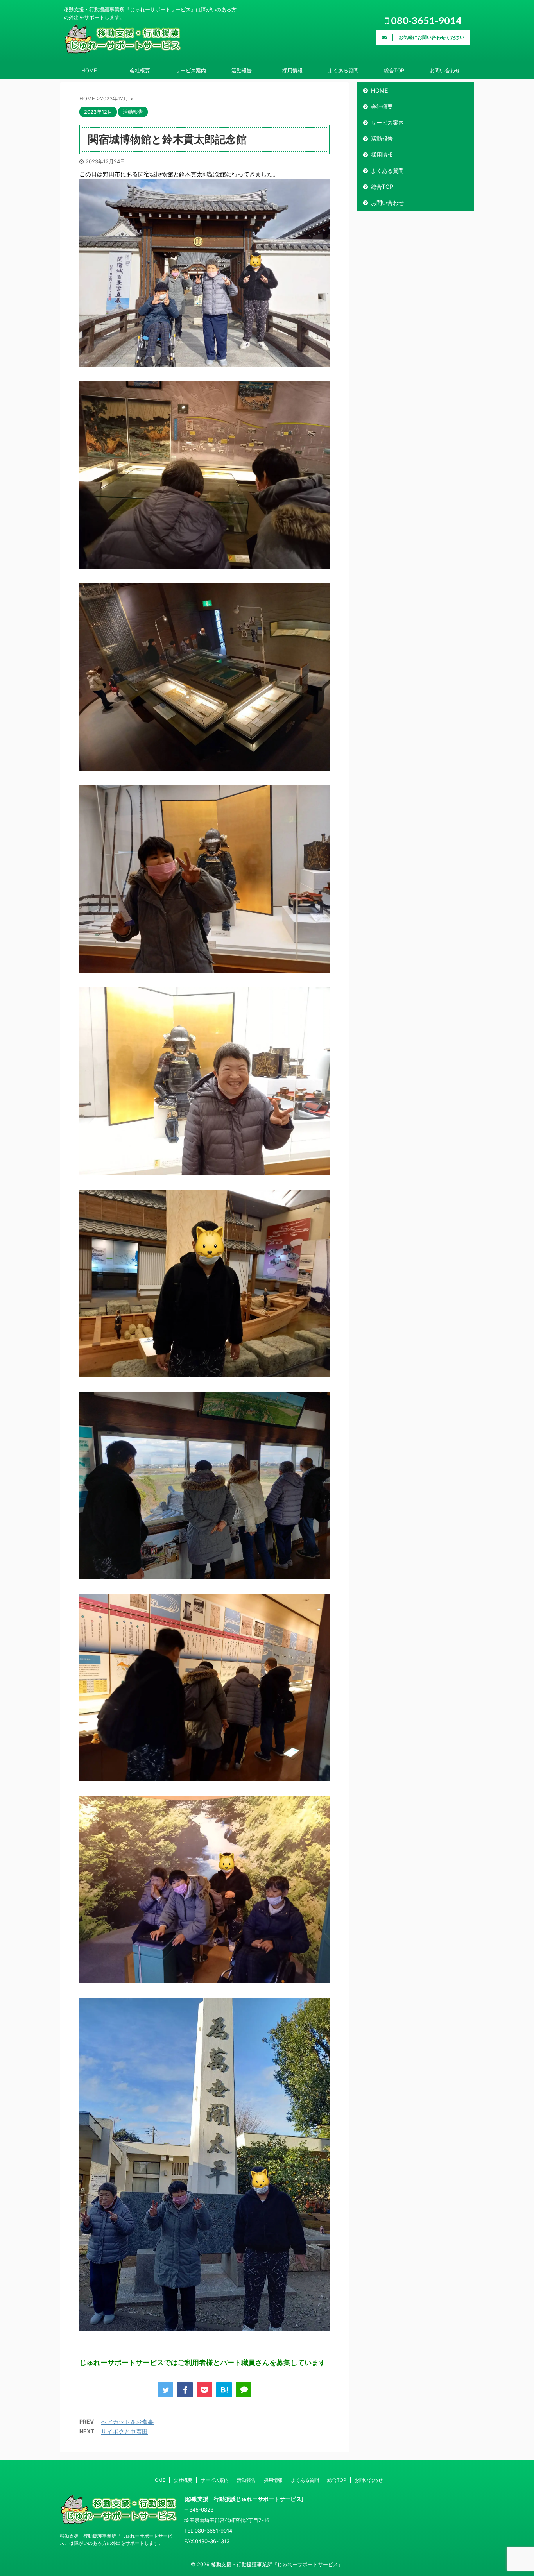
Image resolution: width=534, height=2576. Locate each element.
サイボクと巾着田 (124, 2432)
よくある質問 (343, 70)
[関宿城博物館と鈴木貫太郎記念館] (224, 2390)
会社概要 (140, 70)
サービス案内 (191, 70)
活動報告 (242, 70)
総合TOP (394, 70)
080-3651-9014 (425, 20)
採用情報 (292, 70)
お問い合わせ (445, 70)
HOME (89, 70)
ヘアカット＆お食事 (127, 2422)
